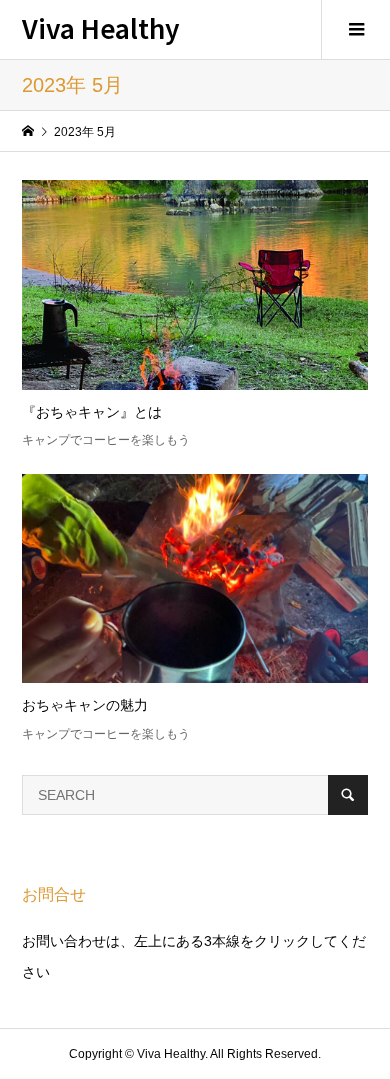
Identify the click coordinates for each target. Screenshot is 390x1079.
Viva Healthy (101, 27)
